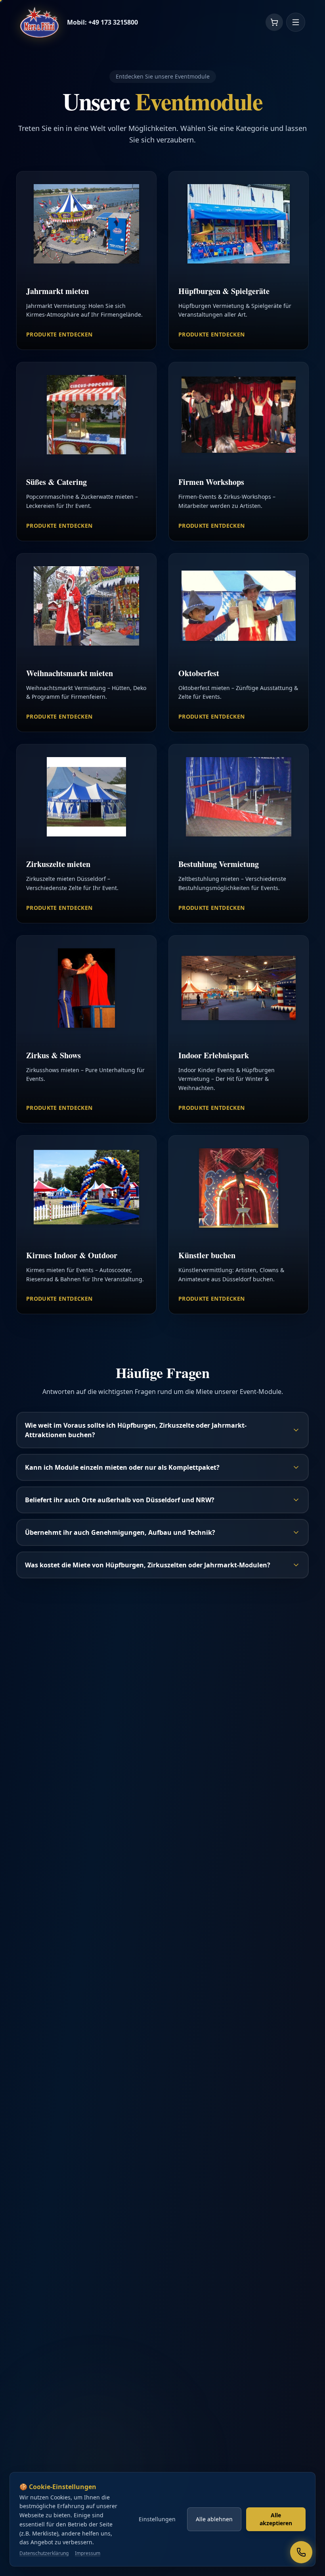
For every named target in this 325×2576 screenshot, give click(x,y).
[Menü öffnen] (296, 22)
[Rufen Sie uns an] (301, 2552)
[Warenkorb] (274, 22)
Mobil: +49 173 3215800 (102, 22)
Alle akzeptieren (276, 2519)
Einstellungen (157, 2519)
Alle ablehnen (214, 2519)
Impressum (88, 2553)
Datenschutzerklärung (44, 2553)
